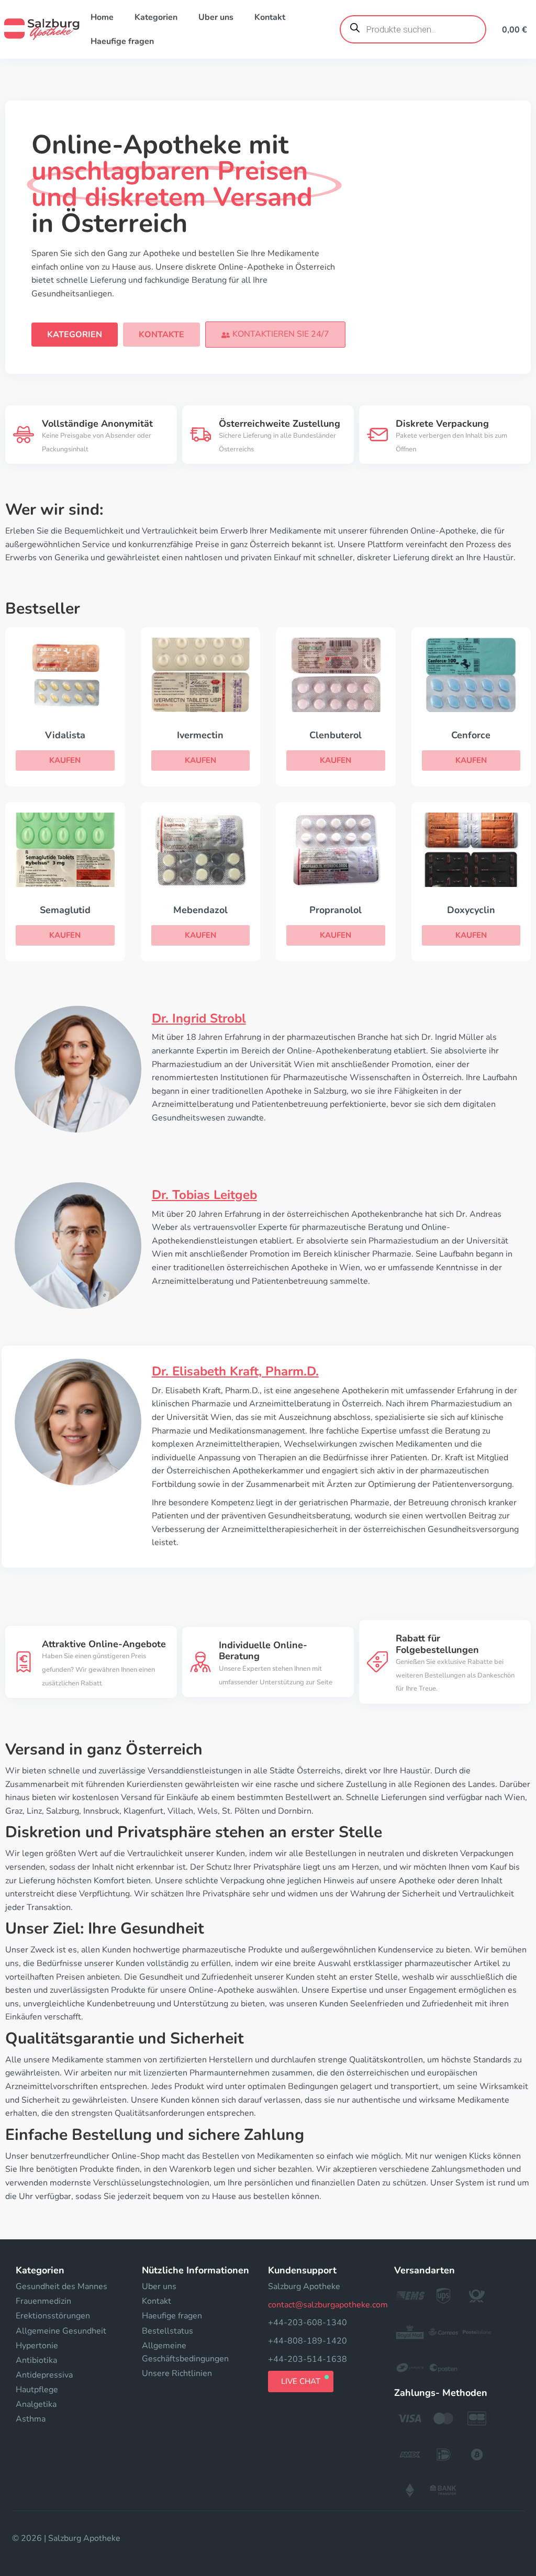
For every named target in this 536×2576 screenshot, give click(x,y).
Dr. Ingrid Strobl (199, 1018)
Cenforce (471, 735)
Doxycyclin (471, 910)
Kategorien (156, 17)
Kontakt (270, 17)
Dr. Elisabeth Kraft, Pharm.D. (235, 1371)
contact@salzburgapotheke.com (328, 2305)
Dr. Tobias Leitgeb (204, 1195)
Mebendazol (200, 910)
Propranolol (336, 910)
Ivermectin (200, 735)
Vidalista (65, 735)
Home (102, 17)
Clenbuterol (336, 735)
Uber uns (216, 17)
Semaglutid (65, 910)
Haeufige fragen (122, 41)
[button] (275, 334)
